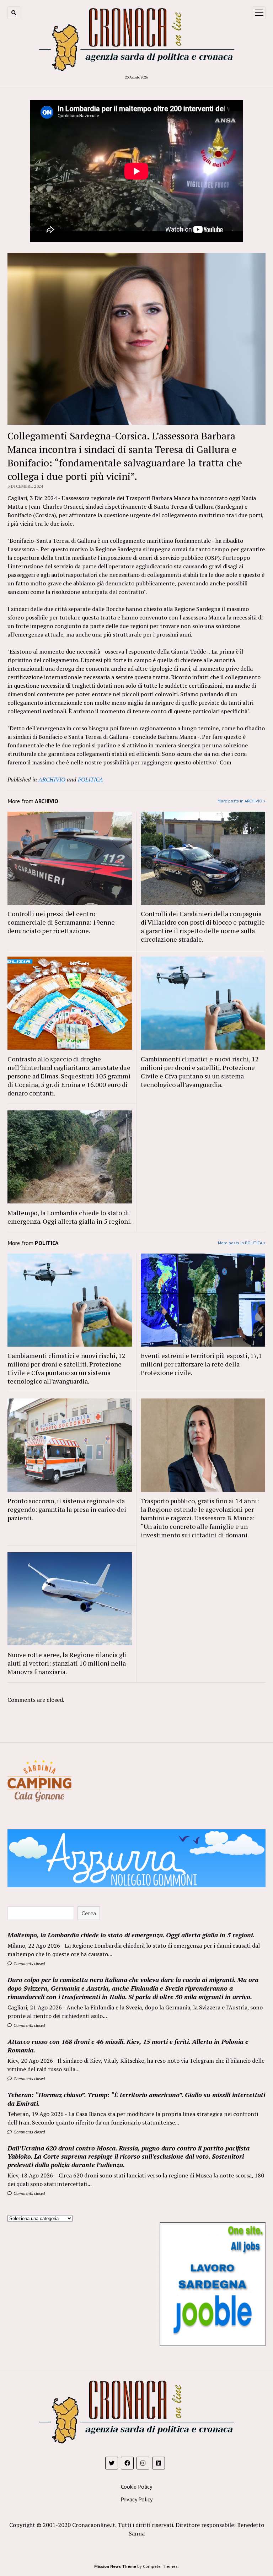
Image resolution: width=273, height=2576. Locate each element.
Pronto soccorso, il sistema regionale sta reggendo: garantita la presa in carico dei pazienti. (67, 1509)
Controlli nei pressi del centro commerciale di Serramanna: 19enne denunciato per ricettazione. (61, 922)
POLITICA (90, 779)
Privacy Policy (136, 2499)
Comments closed (29, 1963)
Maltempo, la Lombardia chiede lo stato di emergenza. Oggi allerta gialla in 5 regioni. (69, 1217)
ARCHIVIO (52, 779)
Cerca (89, 1913)
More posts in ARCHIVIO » (242, 801)
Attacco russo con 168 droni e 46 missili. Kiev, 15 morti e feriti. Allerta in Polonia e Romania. (128, 2046)
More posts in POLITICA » (242, 1243)
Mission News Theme (115, 2566)
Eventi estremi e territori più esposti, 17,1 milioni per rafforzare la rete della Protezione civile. (201, 1364)
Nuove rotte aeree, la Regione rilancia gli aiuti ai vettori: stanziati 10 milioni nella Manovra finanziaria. (67, 1663)
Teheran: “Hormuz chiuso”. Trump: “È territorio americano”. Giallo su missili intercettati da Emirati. (136, 2099)
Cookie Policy (136, 2486)
